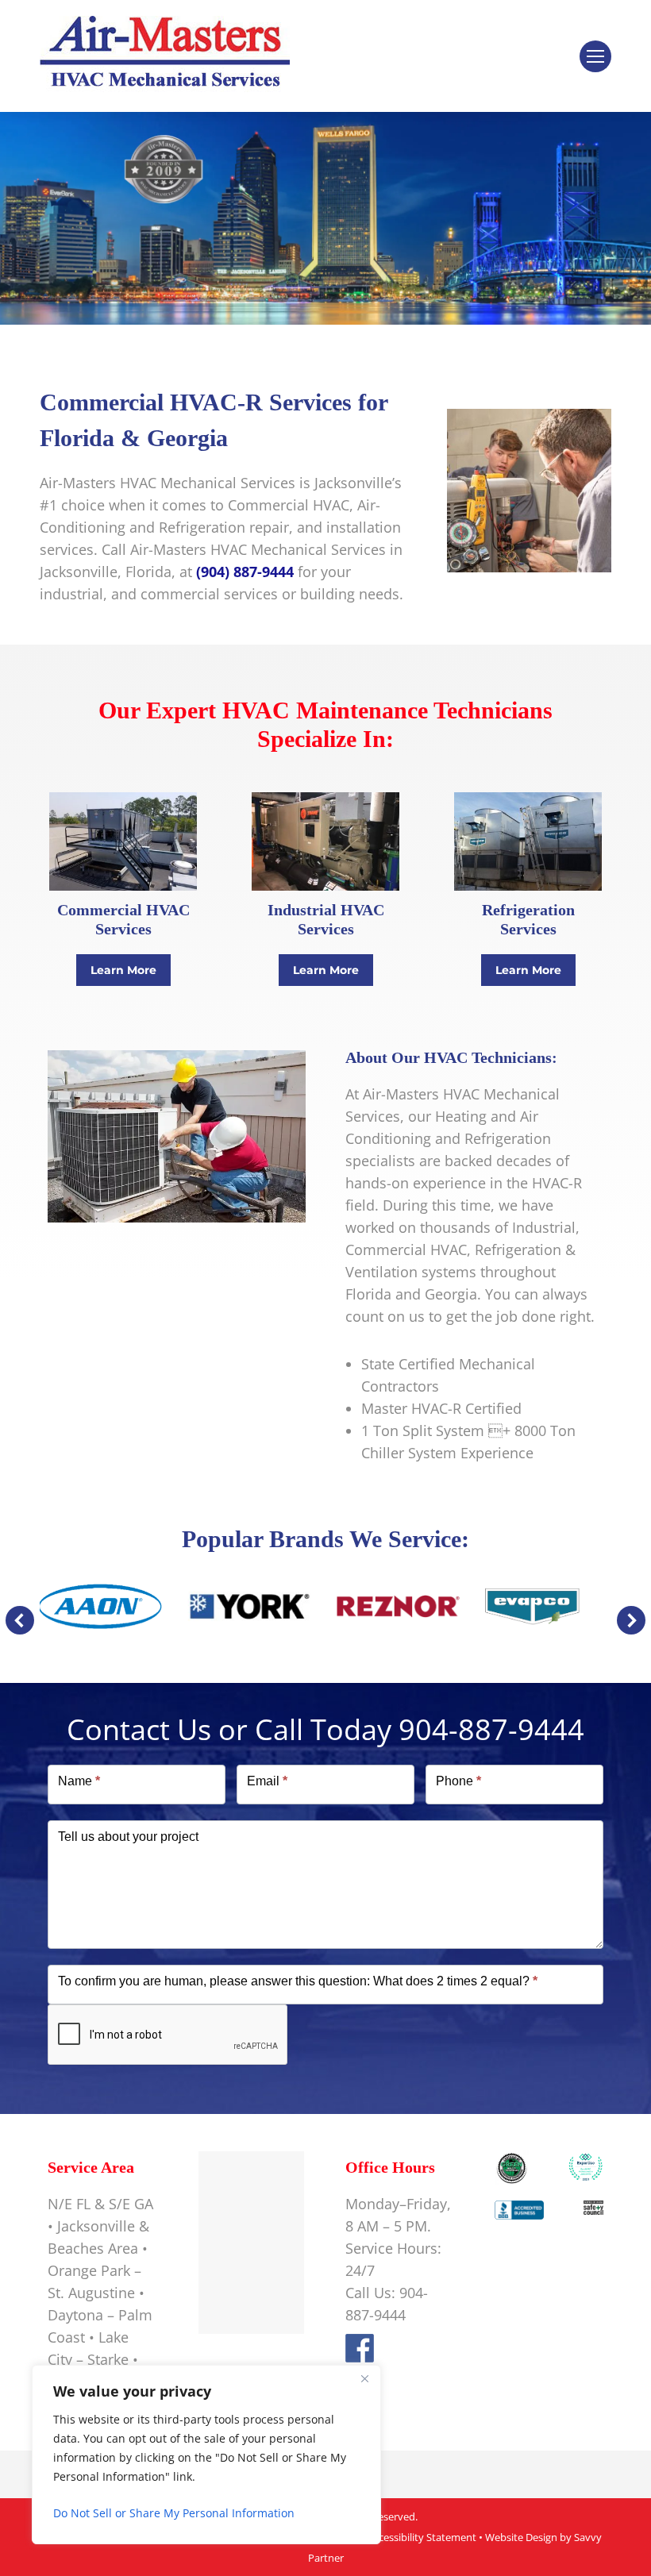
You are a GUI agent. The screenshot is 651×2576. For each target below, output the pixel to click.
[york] (249, 1606)
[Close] (364, 2378)
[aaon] (100, 1607)
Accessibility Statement (422, 2537)
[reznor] (399, 1606)
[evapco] (547, 1606)
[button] (20, 1620)
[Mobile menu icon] (595, 56)
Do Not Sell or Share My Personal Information (174, 2513)
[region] (206, 2455)
